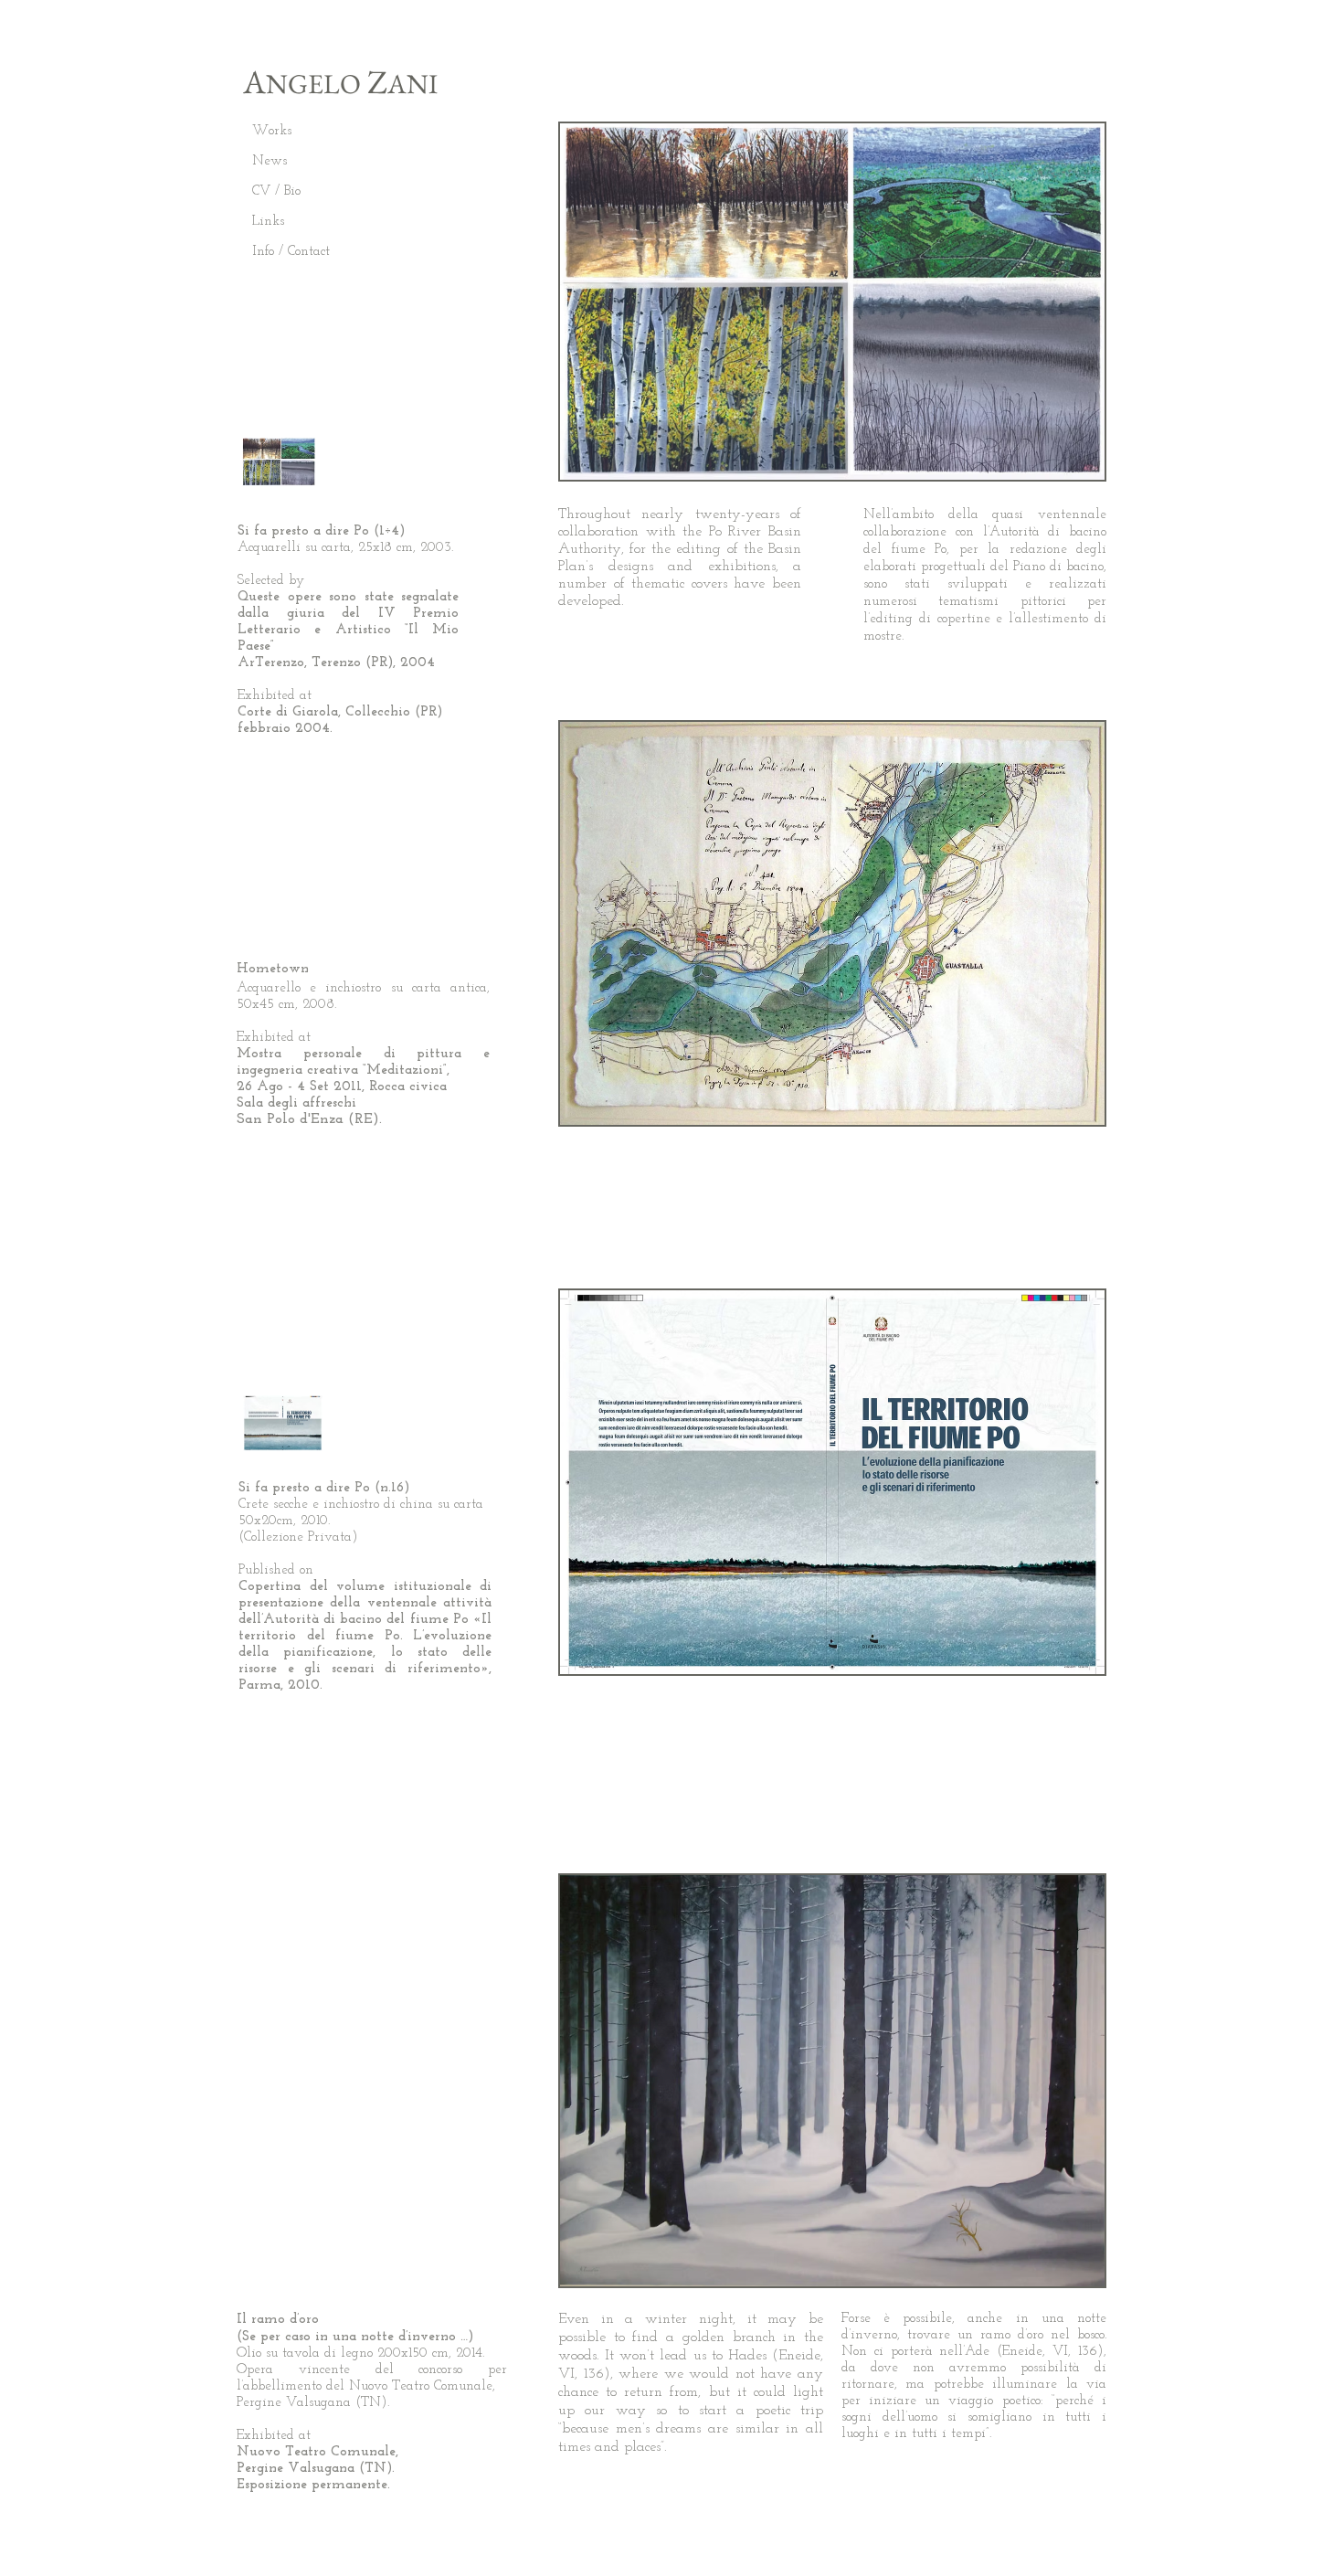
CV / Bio (276, 191)
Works (272, 131)
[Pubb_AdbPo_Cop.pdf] (283, 1426)
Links (268, 222)
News (270, 161)
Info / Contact (291, 252)
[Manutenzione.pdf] (279, 464)
